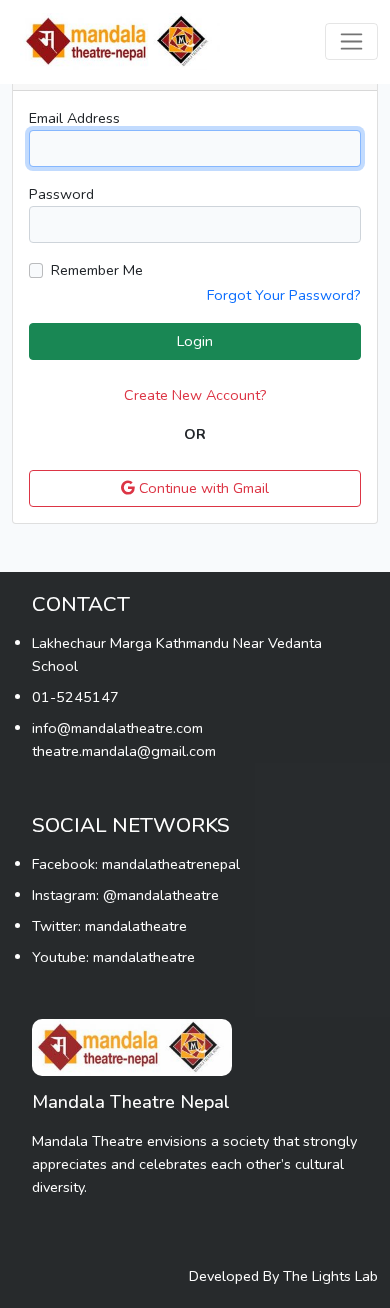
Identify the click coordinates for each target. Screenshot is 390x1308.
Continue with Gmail (202, 488)
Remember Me (97, 270)
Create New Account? (195, 395)
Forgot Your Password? (284, 295)
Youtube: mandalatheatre (113, 957)
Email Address (74, 118)
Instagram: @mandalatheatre (125, 895)
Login (195, 341)
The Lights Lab (330, 1276)
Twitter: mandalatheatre (109, 926)
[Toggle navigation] (351, 41)
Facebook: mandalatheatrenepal (136, 864)
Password (61, 194)
